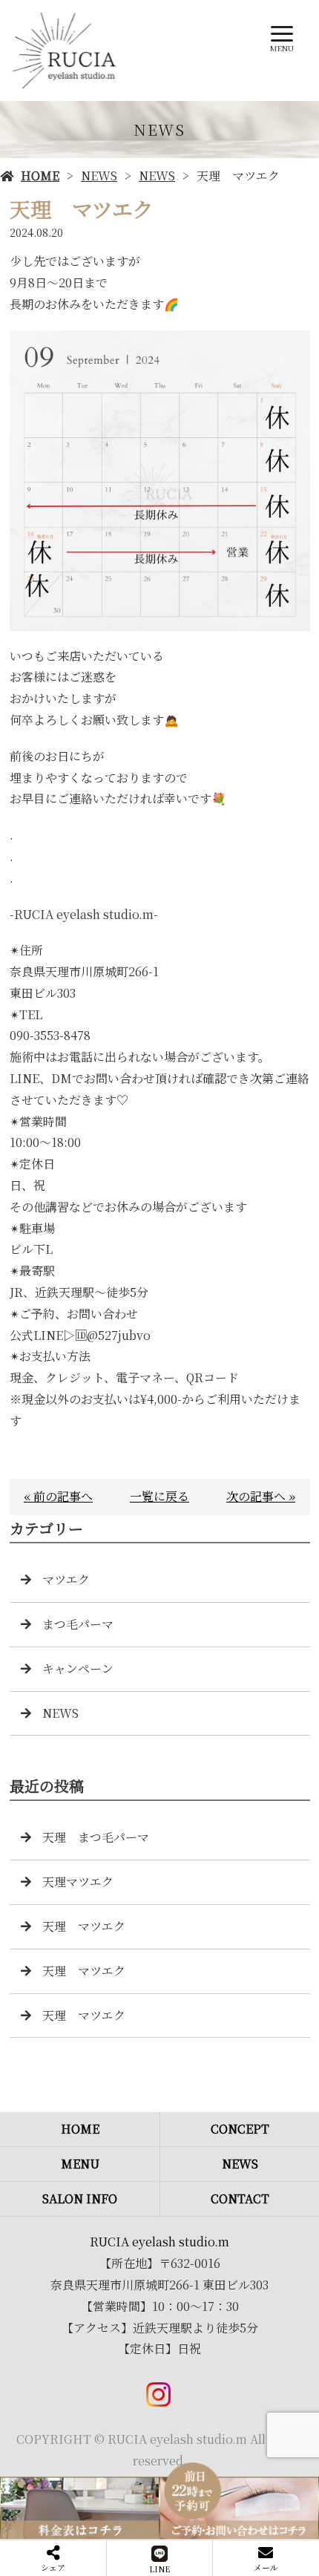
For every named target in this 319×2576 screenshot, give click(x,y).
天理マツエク (78, 1882)
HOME (40, 176)
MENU (80, 2164)
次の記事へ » (261, 1496)
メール (266, 2567)
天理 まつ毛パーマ (96, 1837)
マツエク (66, 1579)
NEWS (99, 176)
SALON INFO (80, 2199)
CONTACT (240, 2199)
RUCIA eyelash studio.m (159, 2242)
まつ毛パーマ (78, 1624)
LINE (160, 2569)
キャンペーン (78, 1668)
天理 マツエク (84, 1926)
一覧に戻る (159, 1496)
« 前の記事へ (58, 1496)
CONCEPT (240, 2129)
